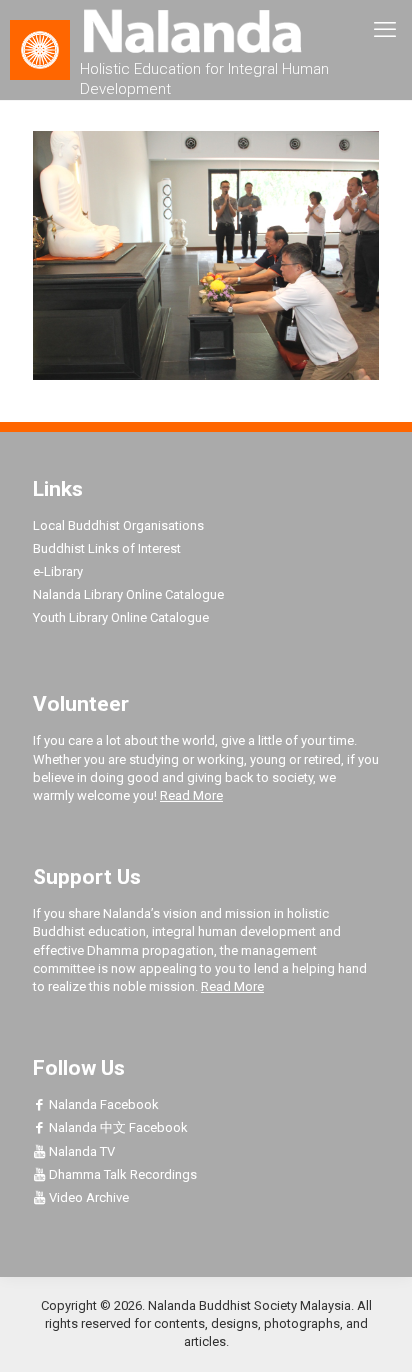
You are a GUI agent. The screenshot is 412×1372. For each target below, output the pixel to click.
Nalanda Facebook (102, 1104)
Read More (191, 795)
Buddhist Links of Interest (107, 548)
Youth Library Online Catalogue (121, 617)
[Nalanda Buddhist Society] (206, 30)
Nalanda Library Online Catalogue (128, 594)
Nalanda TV (80, 1151)
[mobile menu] (385, 30)
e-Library (58, 571)
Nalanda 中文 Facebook (117, 1127)
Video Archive (87, 1197)
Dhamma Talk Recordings (121, 1174)
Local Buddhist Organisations (118, 525)
